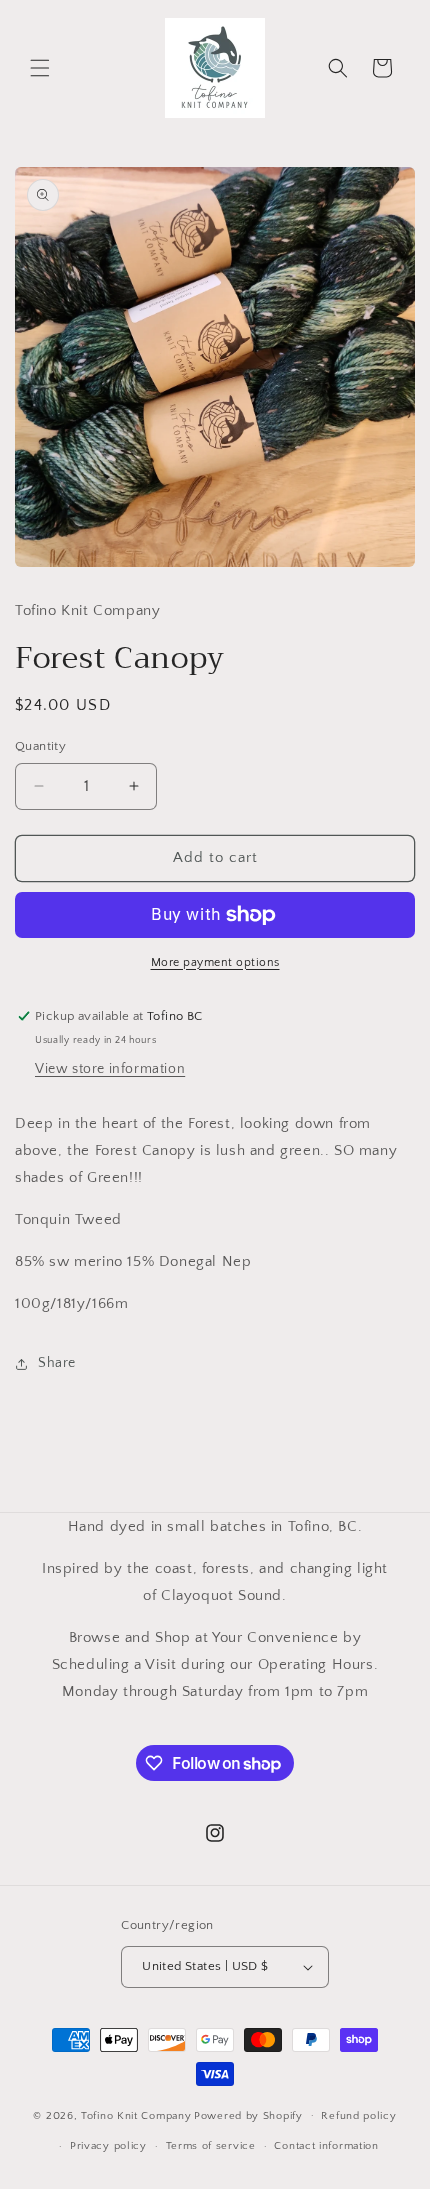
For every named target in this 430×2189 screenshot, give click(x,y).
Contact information (326, 2146)
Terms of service (211, 2146)
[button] (40, 68)
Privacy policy (108, 2146)
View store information (110, 1069)
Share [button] (57, 1363)
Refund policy (358, 2116)
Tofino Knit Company (136, 2115)
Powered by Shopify (248, 2115)
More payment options (215, 962)
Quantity (40, 746)
